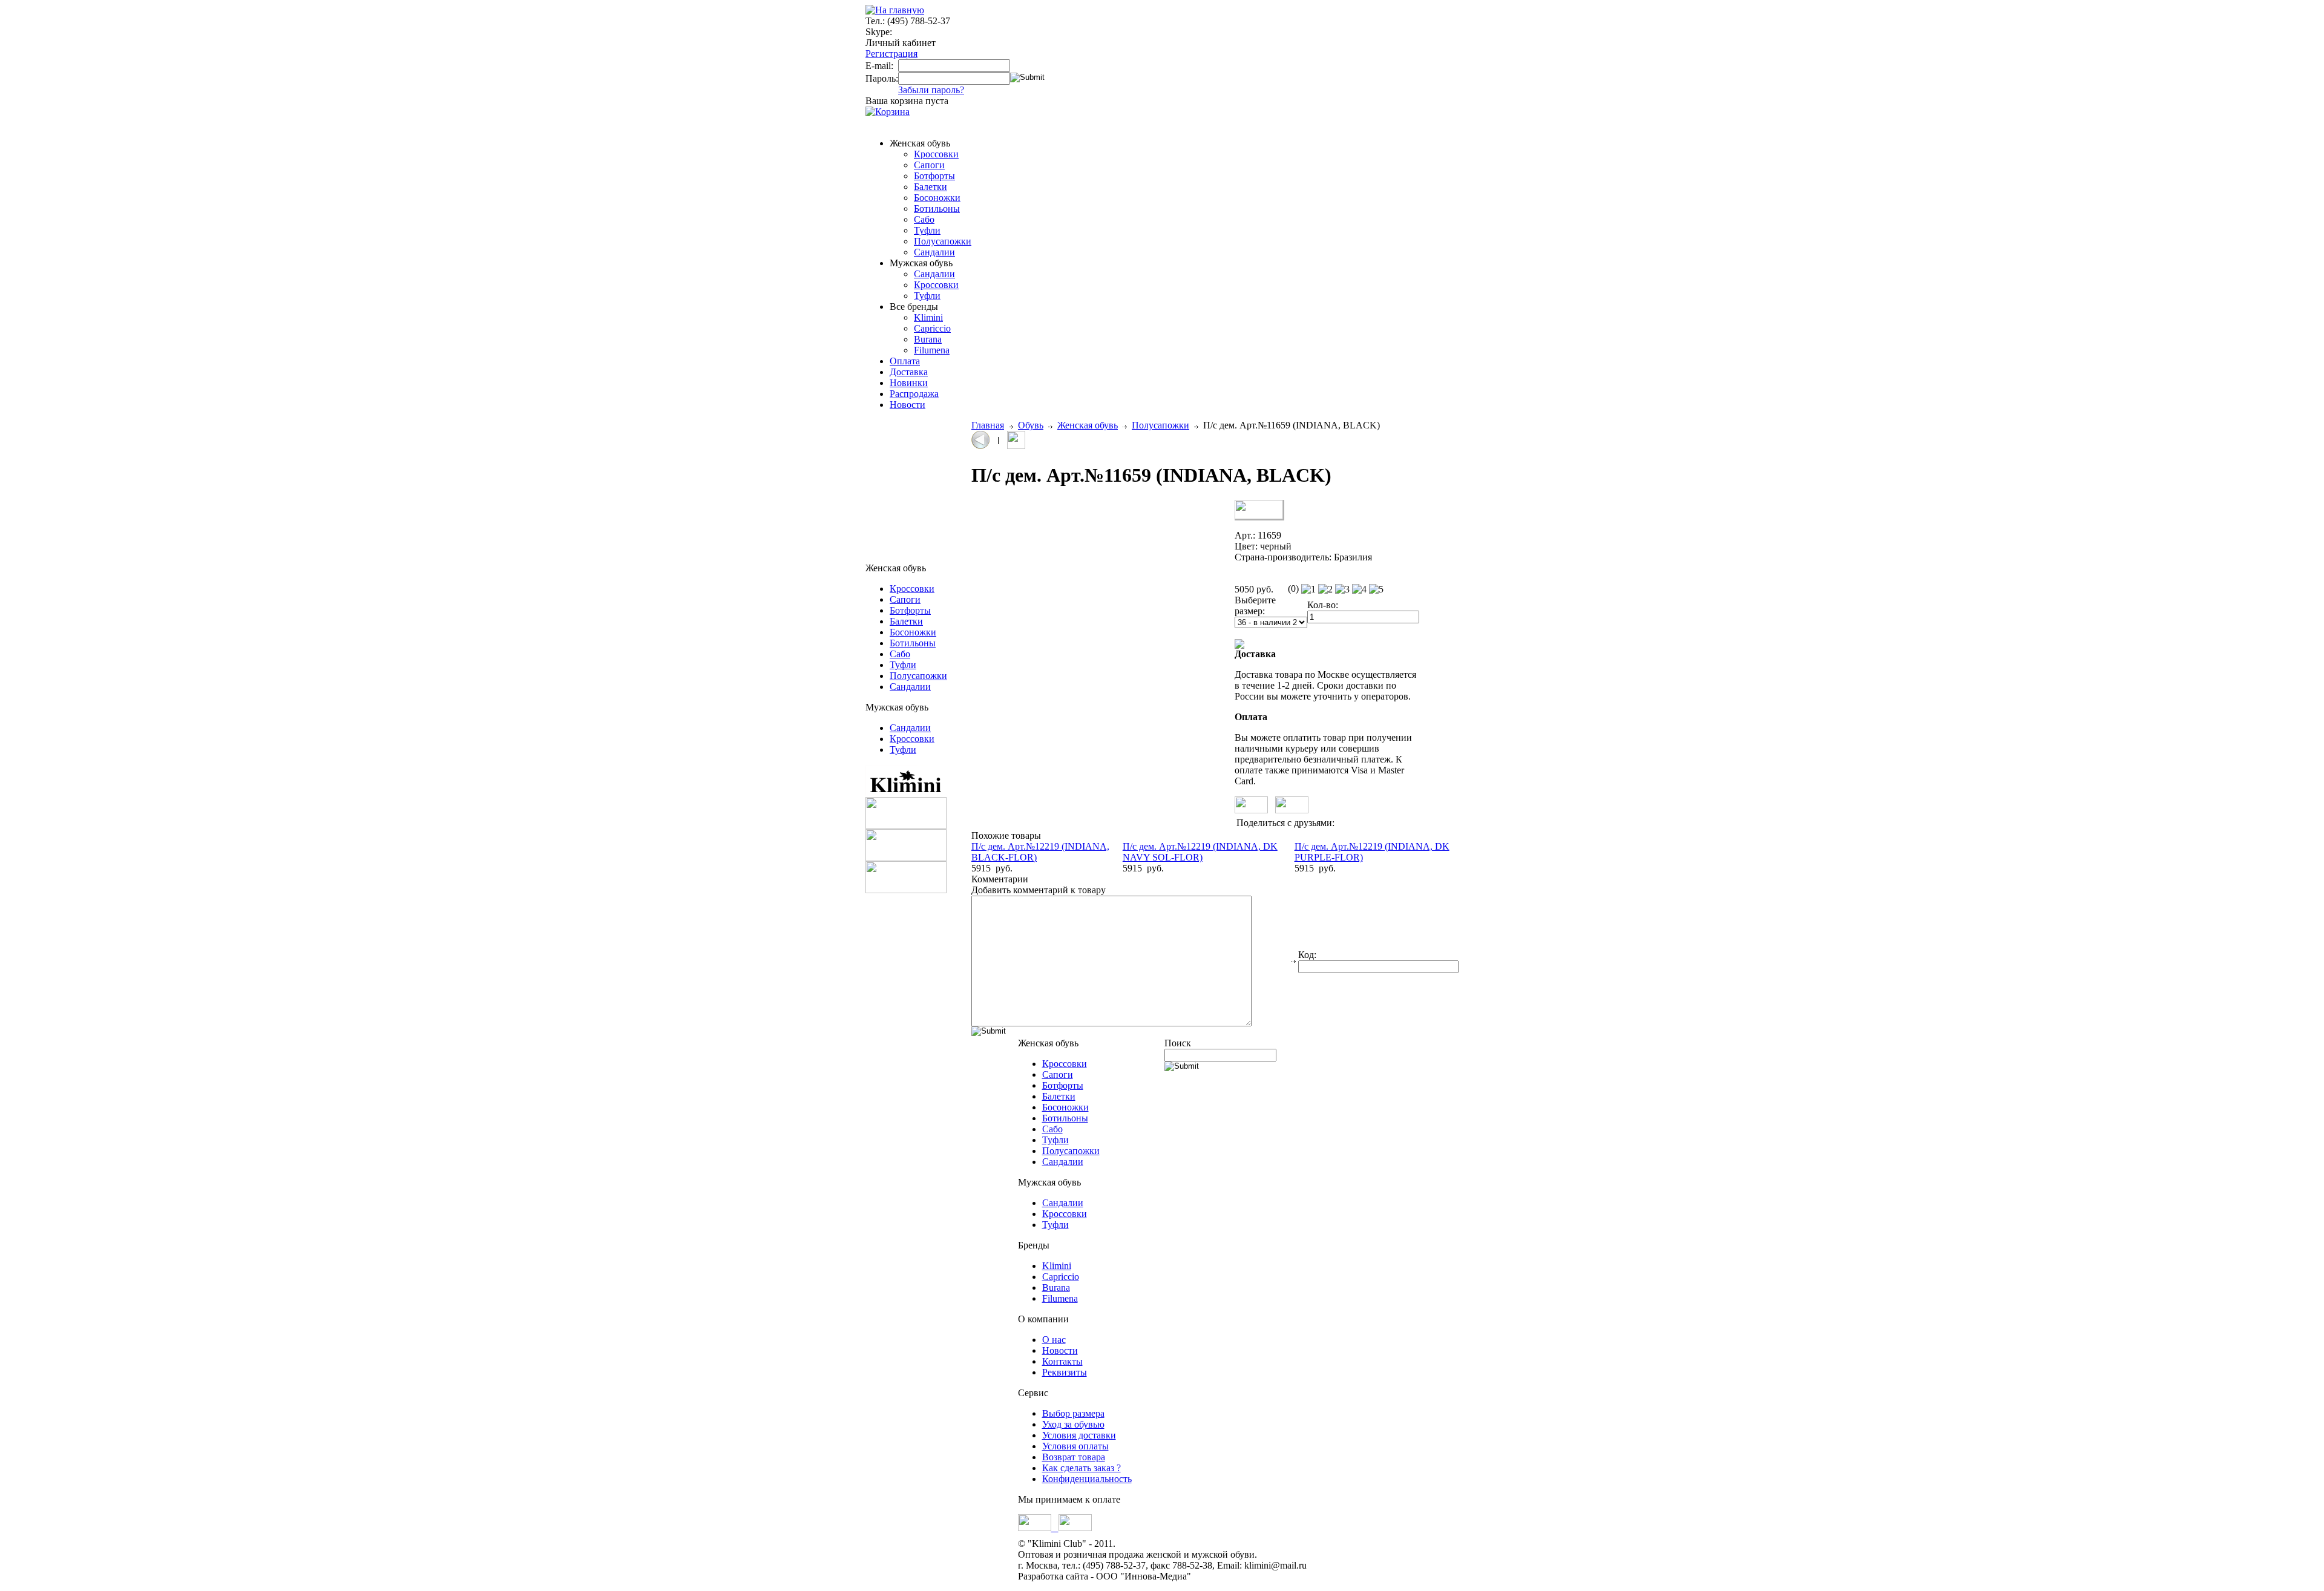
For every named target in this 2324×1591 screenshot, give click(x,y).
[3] (1342, 589)
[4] (1359, 589)
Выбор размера (1073, 1413)
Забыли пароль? (931, 90)
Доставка (909, 372)
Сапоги (929, 165)
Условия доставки (1079, 1435)
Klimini (928, 317)
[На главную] (895, 10)
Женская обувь (1088, 425)
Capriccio (932, 328)
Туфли (927, 230)
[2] (1325, 589)
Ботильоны (937, 208)
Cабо (924, 219)
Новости (908, 405)
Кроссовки (936, 154)
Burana (928, 339)
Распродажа (914, 394)
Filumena (932, 350)
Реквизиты (1065, 1372)
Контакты (1062, 1361)
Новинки (909, 383)
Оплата (905, 361)
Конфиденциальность (1087, 1479)
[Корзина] (888, 112)
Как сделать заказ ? (1082, 1468)
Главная (988, 425)
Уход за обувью (1073, 1424)
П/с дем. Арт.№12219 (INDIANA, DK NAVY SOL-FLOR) (1200, 852)
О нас (1054, 1340)
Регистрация (891, 54)
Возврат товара (1074, 1457)
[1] (1308, 589)
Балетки (931, 187)
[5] (1376, 589)
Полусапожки (943, 241)
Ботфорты (934, 176)
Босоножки (937, 198)
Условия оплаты (1075, 1446)
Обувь (1031, 425)
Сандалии (934, 252)
